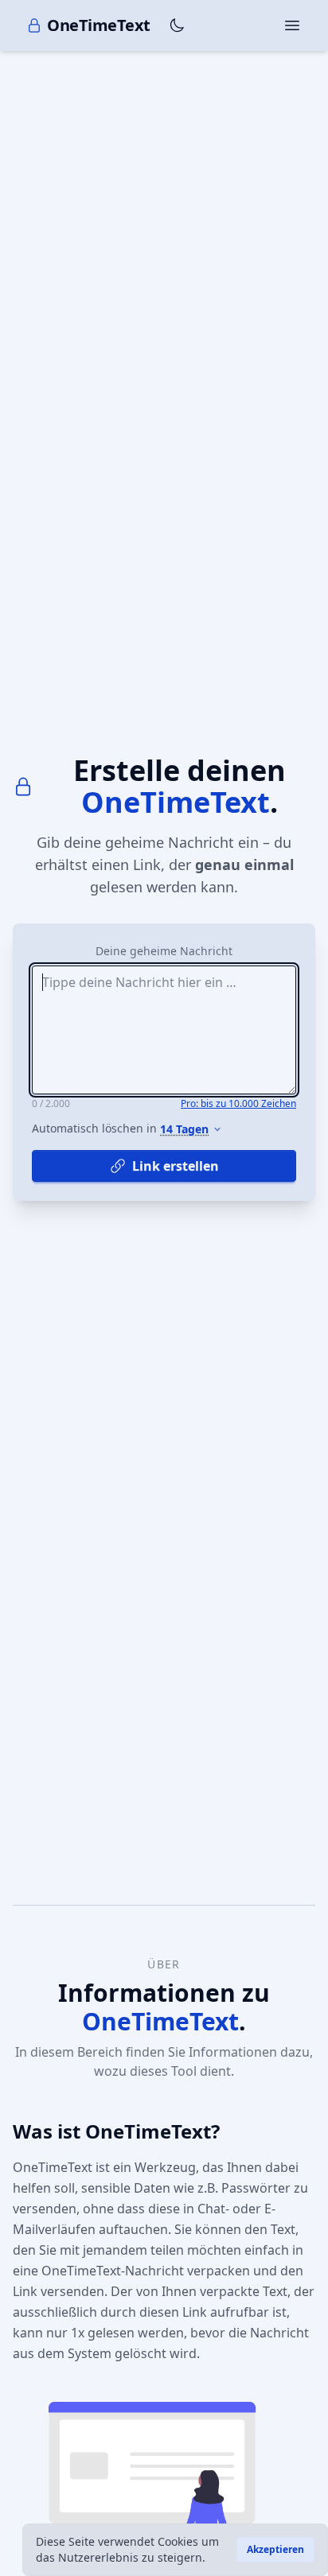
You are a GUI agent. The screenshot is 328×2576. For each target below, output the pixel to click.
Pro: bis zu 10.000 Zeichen (238, 1104)
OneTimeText (99, 25)
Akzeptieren (275, 2549)
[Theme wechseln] (177, 25)
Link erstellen (176, 1166)
